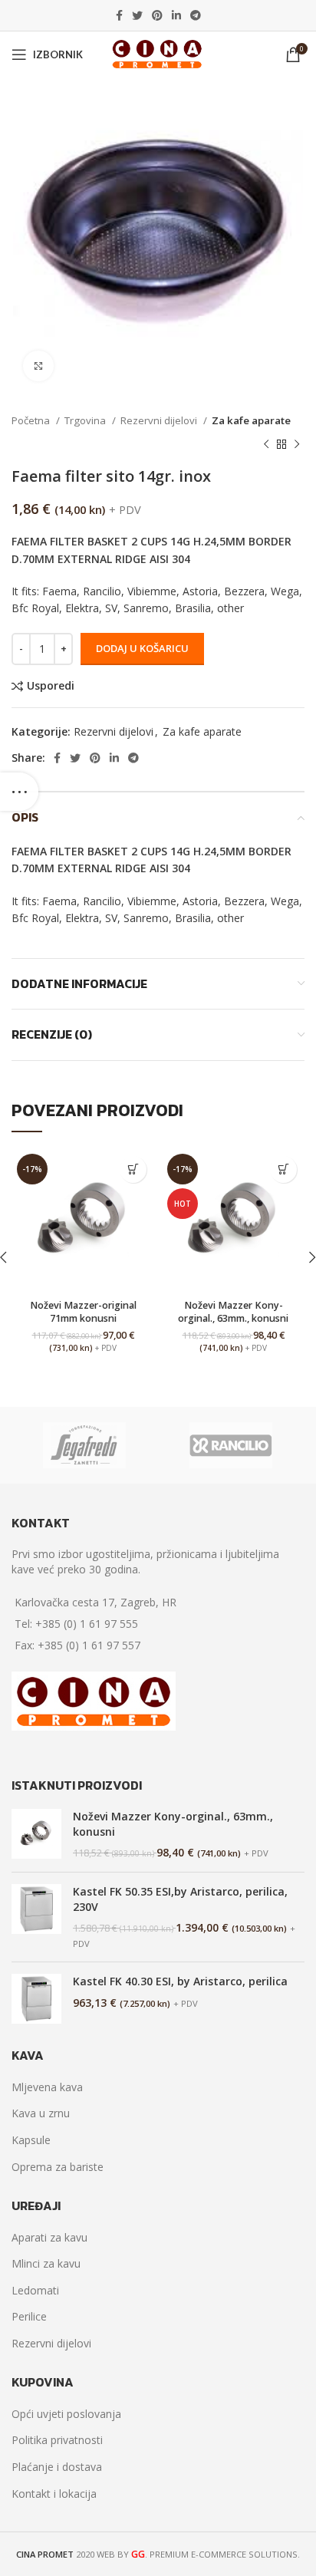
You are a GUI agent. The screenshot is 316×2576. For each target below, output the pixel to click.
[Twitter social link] (137, 15)
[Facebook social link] (119, 15)
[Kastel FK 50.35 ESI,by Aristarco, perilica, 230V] (36, 1917)
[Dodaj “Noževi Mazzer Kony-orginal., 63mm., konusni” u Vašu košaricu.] (283, 1169)
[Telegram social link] (196, 15)
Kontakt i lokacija (54, 2494)
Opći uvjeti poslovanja (66, 2414)
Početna (32, 420)
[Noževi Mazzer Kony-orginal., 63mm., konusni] (36, 1835)
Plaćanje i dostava (57, 2467)
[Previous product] (266, 444)
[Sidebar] (19, 792)
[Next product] (297, 444)
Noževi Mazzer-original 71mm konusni (83, 1312)
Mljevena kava (47, 2087)
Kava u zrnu (41, 2113)
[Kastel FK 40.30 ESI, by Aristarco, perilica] (36, 1999)
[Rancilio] (230, 1445)
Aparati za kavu (49, 2237)
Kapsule (31, 2140)
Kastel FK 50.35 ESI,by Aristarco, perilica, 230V (180, 1899)
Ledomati (35, 2290)
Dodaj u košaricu (142, 648)
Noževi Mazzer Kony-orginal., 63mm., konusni (233, 1312)
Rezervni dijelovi (160, 420)
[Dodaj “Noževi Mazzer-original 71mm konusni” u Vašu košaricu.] (133, 1169)
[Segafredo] (84, 1445)
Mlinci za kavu (46, 2263)
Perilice (29, 2316)
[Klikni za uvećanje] (38, 366)
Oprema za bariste (58, 2167)
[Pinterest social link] (157, 15)
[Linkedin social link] (176, 15)
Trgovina (86, 420)
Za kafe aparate (251, 420)
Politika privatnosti (57, 2440)
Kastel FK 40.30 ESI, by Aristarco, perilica (180, 1981)
